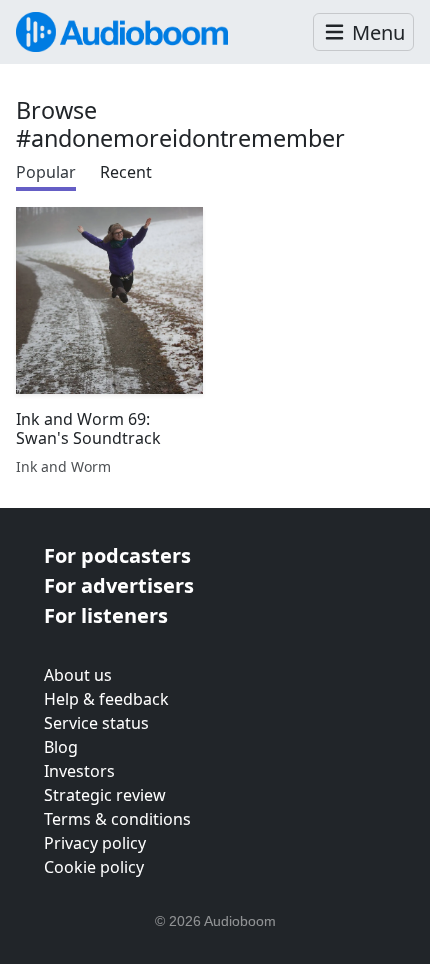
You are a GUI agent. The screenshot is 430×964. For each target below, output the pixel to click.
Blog (61, 747)
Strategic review (105, 795)
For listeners (106, 615)
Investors (79, 771)
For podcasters (117, 555)
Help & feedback (106, 699)
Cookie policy (94, 867)
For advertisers (119, 585)
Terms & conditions (117, 819)
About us (78, 675)
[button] (363, 32)
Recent (126, 172)
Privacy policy (95, 843)
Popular (46, 172)
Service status (96, 723)
